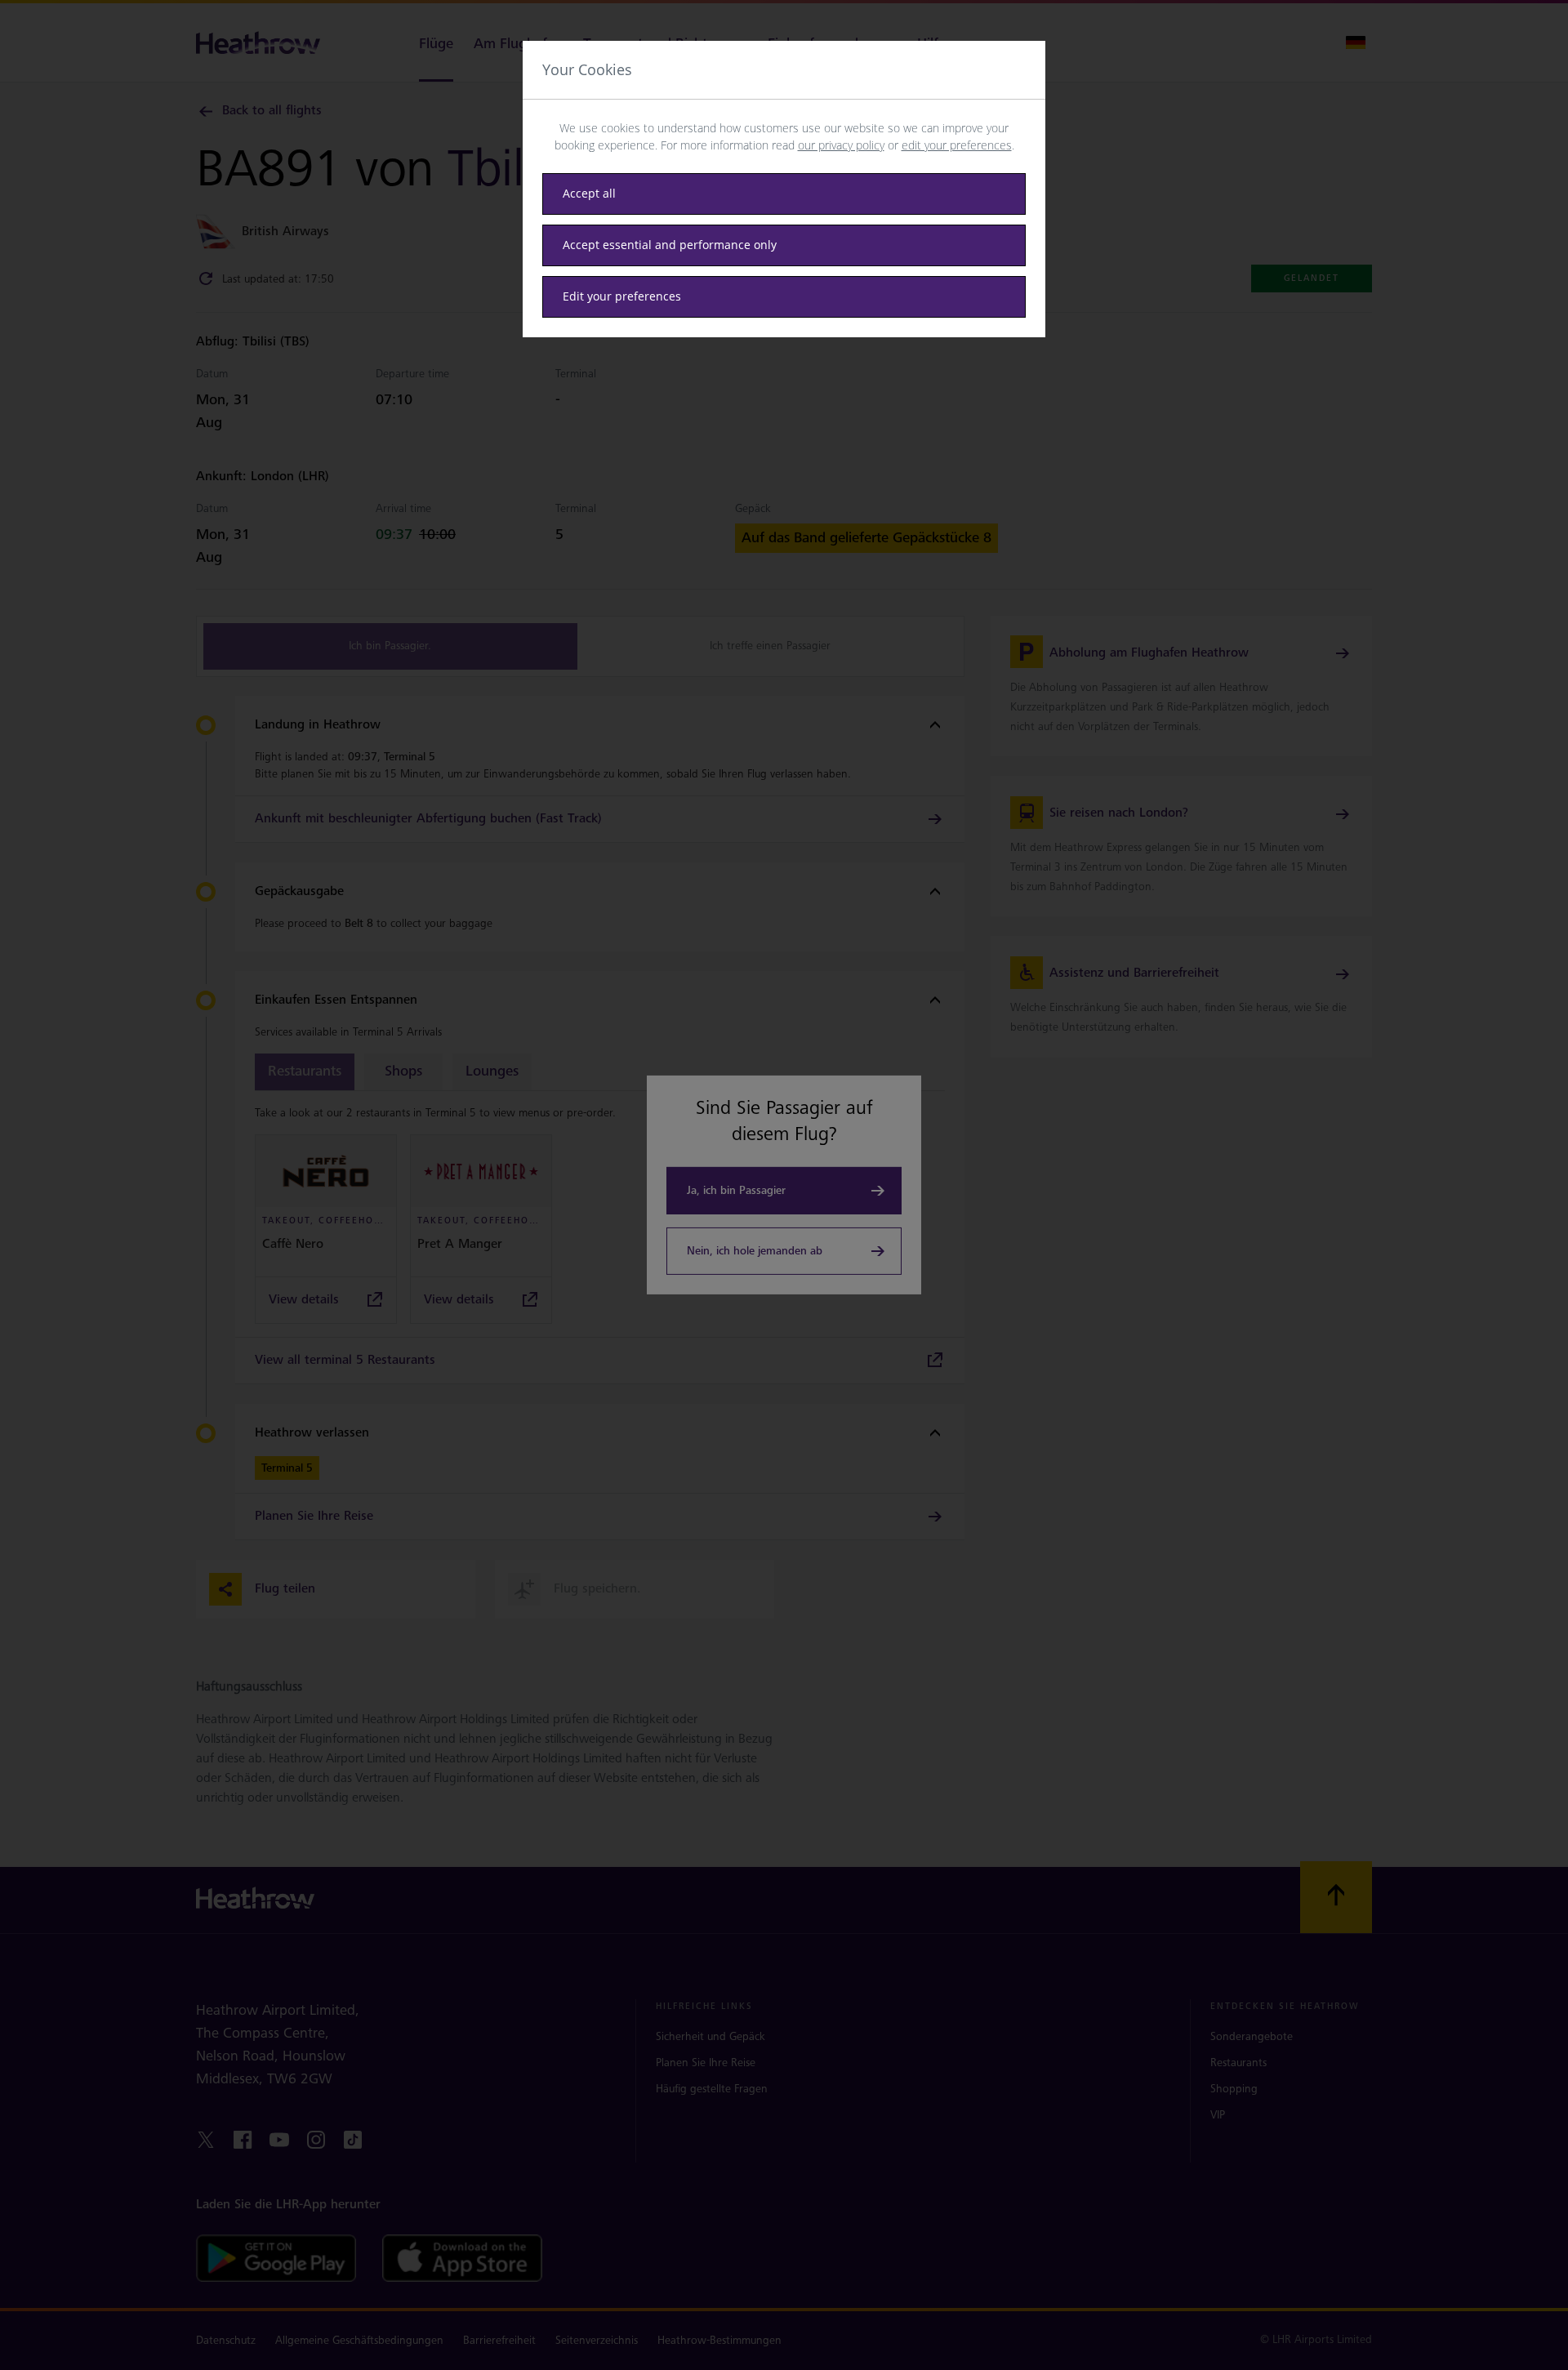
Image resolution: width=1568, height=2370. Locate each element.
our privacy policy (841, 145)
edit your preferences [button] (957, 145)
